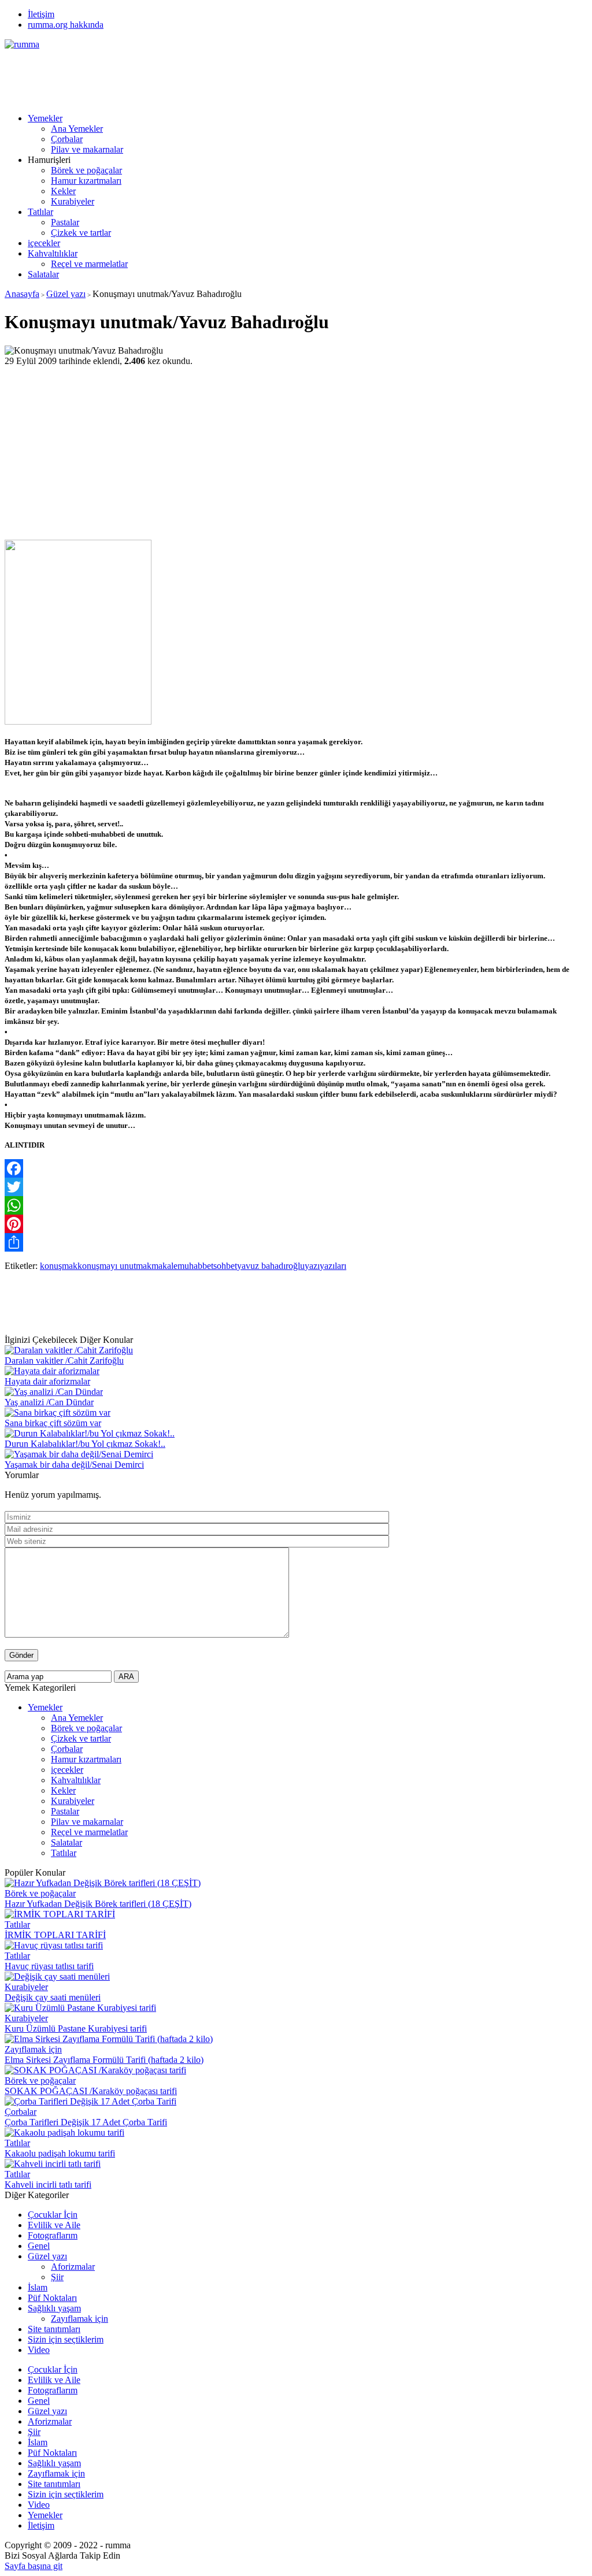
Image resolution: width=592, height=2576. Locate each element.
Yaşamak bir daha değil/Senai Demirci (74, 1465)
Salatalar (43, 274)
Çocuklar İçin (53, 2215)
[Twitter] (296, 1187)
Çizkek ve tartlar (81, 233)
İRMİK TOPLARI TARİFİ (55, 1935)
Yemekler (45, 118)
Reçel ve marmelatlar (89, 264)
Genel (39, 2246)
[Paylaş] (296, 1242)
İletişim (41, 14)
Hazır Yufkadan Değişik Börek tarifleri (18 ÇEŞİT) (98, 1904)
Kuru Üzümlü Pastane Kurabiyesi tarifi (76, 2028)
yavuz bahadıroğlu (271, 1266)
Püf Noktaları (52, 2298)
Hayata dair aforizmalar (47, 1381)
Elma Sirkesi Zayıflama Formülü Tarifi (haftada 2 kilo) (104, 2060)
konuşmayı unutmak (114, 1266)
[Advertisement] (215, 76)
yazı (312, 1266)
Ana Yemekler (77, 129)
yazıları (333, 1266)
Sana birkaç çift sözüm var (53, 1423)
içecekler (44, 243)
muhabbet (195, 1266)
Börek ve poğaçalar (86, 170)
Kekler (63, 191)
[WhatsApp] (296, 1205)
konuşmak (59, 1266)
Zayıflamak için (33, 2049)
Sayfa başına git (34, 2566)
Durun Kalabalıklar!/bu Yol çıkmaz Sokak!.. (85, 1444)
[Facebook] (296, 1168)
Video (39, 2350)
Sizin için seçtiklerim (66, 2339)
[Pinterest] (296, 1224)
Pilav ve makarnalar (87, 149)
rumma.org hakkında (66, 25)
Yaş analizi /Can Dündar (49, 1402)
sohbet (225, 1266)
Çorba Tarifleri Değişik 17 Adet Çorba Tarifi (86, 2122)
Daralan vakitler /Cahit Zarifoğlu (64, 1361)
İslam (38, 2287)
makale (164, 1266)
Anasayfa (22, 294)
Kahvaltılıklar (53, 253)
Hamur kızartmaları (86, 181)
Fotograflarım (53, 2235)
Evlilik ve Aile (54, 2225)
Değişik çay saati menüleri (53, 1997)
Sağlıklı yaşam (54, 2308)
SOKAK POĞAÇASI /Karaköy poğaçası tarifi (91, 2091)
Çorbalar (67, 139)
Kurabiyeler (73, 201)
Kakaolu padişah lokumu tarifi (60, 2153)
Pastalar (65, 222)
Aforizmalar (73, 2267)
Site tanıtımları (54, 2329)
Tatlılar (40, 212)
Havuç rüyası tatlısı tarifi (49, 1966)
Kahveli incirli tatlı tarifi (48, 2185)
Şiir (57, 2277)
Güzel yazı (66, 294)
